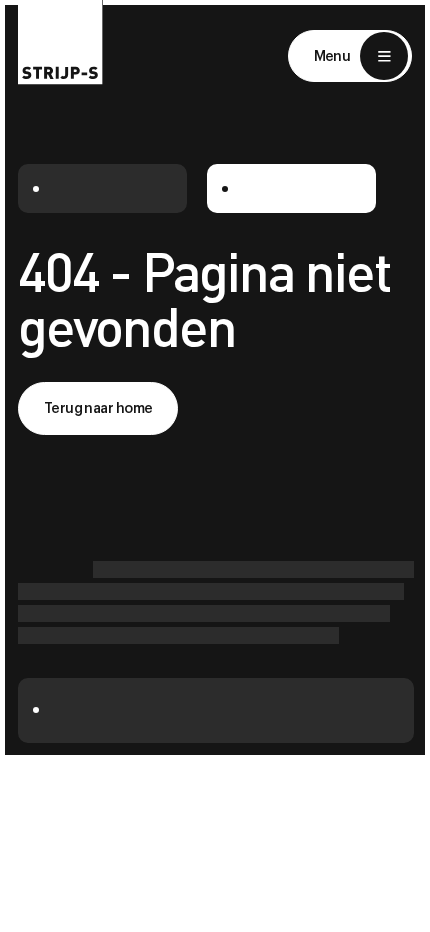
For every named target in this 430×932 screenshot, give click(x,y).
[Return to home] (60, 42)
